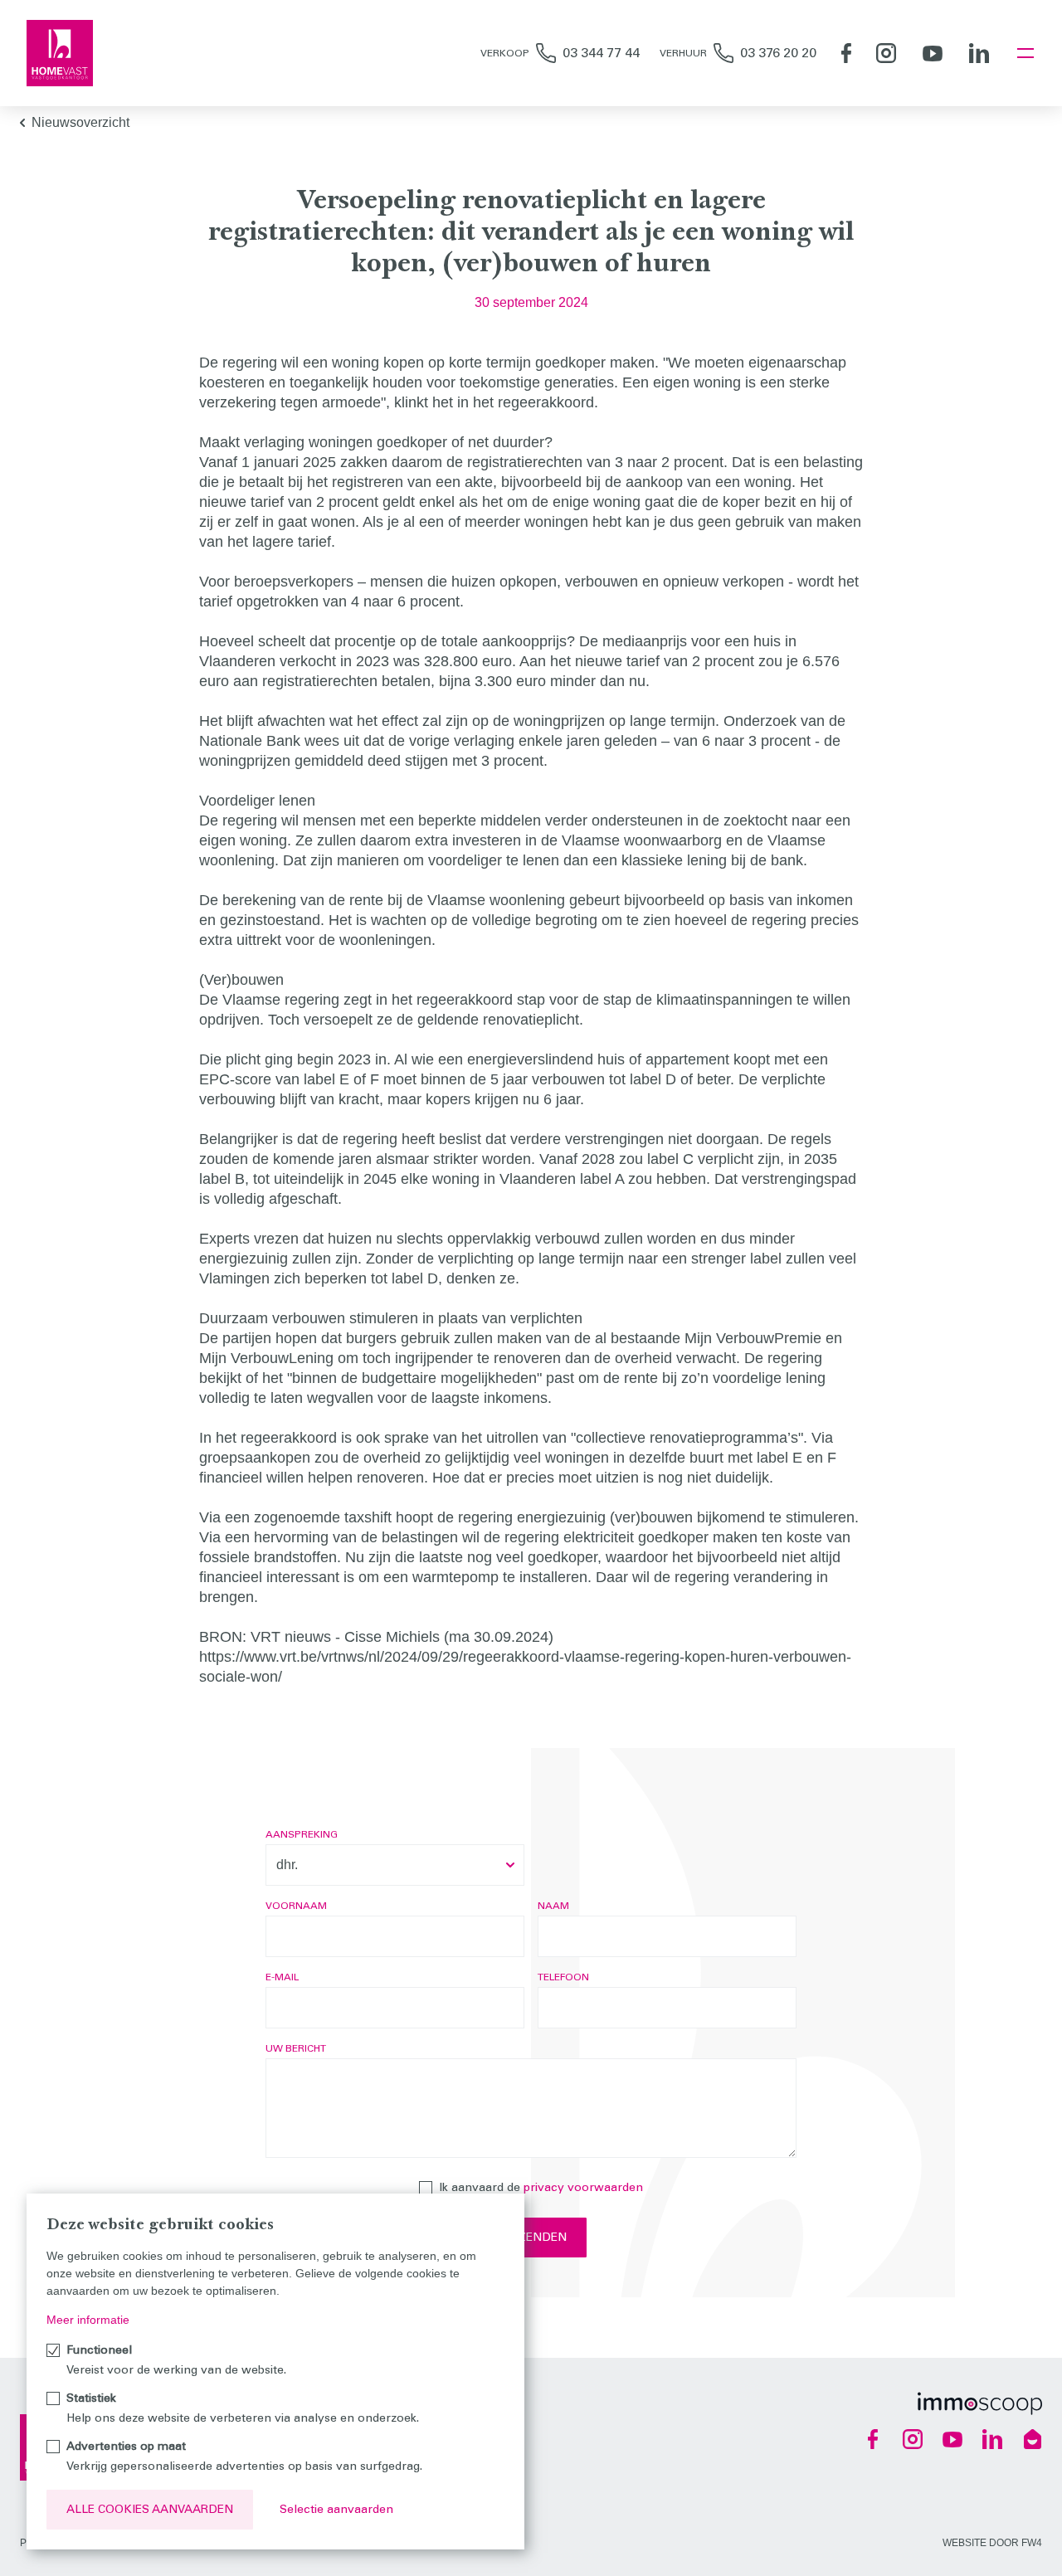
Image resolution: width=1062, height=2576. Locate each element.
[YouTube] (933, 53)
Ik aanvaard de (541, 2187)
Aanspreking (302, 1834)
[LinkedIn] (979, 53)
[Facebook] (846, 53)
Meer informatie (88, 2320)
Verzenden (531, 2237)
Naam (553, 1906)
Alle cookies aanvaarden (150, 2509)
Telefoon (563, 1977)
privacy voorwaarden (583, 2187)
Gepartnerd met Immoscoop (980, 2403)
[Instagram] (886, 53)
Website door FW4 (992, 2543)
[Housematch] (1032, 2439)
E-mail (282, 1977)
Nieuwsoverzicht (80, 122)
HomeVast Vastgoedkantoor (60, 53)
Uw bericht (296, 2048)
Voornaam (296, 1906)
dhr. (287, 1865)
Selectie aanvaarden (336, 2509)
